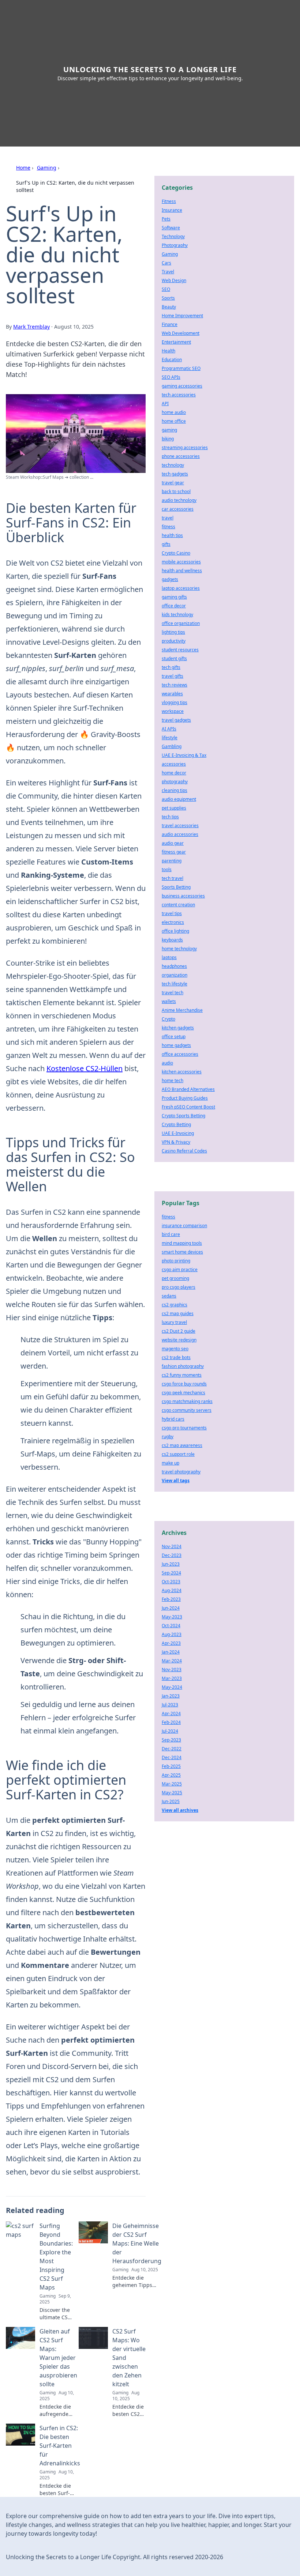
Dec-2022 (172, 1749)
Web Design (174, 280)
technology (173, 465)
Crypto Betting (176, 1124)
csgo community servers (187, 1410)
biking (168, 439)
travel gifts (172, 676)
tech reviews (175, 685)
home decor (174, 773)
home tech (172, 1080)
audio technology (179, 500)
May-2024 (172, 1687)
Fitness (169, 201)
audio (167, 1063)
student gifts (174, 658)
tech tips (170, 817)
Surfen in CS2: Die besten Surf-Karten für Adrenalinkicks (60, 2446)
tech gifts (171, 667)
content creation (178, 905)
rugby (168, 1437)
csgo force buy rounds (184, 1384)
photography (175, 782)
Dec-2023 (172, 1555)
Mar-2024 (172, 1661)
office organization (181, 623)
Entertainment (176, 342)
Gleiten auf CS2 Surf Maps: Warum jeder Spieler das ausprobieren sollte (58, 2358)
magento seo (175, 1349)
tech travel (172, 878)
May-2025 (172, 1793)
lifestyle (170, 738)
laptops (169, 957)
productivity (174, 641)
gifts (166, 544)
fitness (168, 527)
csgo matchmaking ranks (187, 1401)
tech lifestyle (175, 984)
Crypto (168, 1019)
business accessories (183, 896)
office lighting (175, 931)
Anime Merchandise (182, 1010)
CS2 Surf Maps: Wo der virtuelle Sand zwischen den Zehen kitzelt (129, 2358)
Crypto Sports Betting (183, 1116)
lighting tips (173, 632)
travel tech (172, 993)
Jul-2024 (170, 1731)
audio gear (173, 843)
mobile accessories (181, 562)
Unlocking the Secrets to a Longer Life (150, 69)
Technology (173, 236)
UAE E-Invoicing (178, 1133)
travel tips (172, 913)
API (165, 404)
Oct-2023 (171, 1582)
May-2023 (172, 1617)
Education (172, 360)
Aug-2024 (172, 1590)
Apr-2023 (171, 1643)
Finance (170, 324)
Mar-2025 (172, 1784)
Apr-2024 (171, 1713)
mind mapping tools (182, 1243)
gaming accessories (182, 386)
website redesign (179, 1340)
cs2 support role (178, 1454)
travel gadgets (176, 720)
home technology (179, 949)
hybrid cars (173, 1419)
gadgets (170, 579)
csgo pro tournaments (184, 1428)
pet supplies (174, 808)
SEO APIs (171, 377)
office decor (174, 606)
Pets (166, 219)
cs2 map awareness (182, 1445)
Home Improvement (182, 316)
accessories (174, 764)
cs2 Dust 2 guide (179, 1331)
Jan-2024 (171, 1652)
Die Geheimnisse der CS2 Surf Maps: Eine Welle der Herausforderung (137, 2243)
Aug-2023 (172, 1634)
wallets (169, 1001)
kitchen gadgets (178, 1028)
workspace (173, 711)
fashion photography (183, 1366)
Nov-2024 (172, 1546)
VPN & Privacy (176, 1142)
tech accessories (179, 395)
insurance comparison (184, 1226)
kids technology (177, 615)
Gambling (172, 746)
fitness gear (174, 852)
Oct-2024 (171, 1626)
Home (23, 168)
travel (168, 518)
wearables (172, 694)
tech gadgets (175, 474)
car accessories (178, 509)
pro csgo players (179, 1287)
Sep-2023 (171, 1740)
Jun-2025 (171, 1801)
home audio (174, 412)
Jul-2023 (170, 1705)
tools (167, 869)
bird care (171, 1234)
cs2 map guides (178, 1313)
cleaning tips (175, 790)
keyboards (172, 940)
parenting (172, 861)
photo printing (176, 1261)
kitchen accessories (182, 1072)
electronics (173, 922)
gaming (169, 430)
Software (171, 228)
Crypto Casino (176, 553)
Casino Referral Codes (184, 1151)
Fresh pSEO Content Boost (188, 1107)
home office (174, 421)
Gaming (47, 168)
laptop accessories (181, 588)
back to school (176, 491)
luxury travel (174, 1322)
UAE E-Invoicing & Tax (184, 755)
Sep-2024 (171, 1573)
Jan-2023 (171, 1696)
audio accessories (180, 834)
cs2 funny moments (182, 1375)
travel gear (173, 483)
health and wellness (182, 571)
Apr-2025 (171, 1775)
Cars (166, 263)
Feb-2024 (171, 1722)
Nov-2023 (172, 1670)
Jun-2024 (171, 1608)
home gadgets (176, 1045)
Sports (168, 298)
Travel (168, 272)
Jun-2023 (171, 1564)
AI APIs (169, 729)
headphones (174, 966)
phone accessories (181, 456)
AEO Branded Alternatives (188, 1089)
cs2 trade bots (176, 1357)
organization (175, 975)
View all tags (176, 1481)
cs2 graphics (175, 1305)
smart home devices (182, 1252)
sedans (169, 1296)
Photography (175, 245)
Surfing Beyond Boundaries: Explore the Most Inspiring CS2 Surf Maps (56, 2257)
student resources (180, 650)
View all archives (180, 1810)
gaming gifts (174, 597)
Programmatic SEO (181, 368)
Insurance (172, 210)
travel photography (181, 1472)
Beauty (169, 307)
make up (170, 1463)
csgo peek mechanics (183, 1393)
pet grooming (175, 1278)
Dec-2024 (172, 1757)
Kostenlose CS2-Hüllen (85, 1068)
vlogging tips (175, 702)
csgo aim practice (180, 1270)
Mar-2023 (172, 1678)
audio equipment (179, 799)
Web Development (181, 333)
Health (168, 351)
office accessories (180, 1054)
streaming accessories (185, 447)
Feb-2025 (171, 1766)
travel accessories (180, 826)
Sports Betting (176, 887)
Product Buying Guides (185, 1098)
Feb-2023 (171, 1599)
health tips (172, 535)
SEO (166, 289)
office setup (174, 1037)
